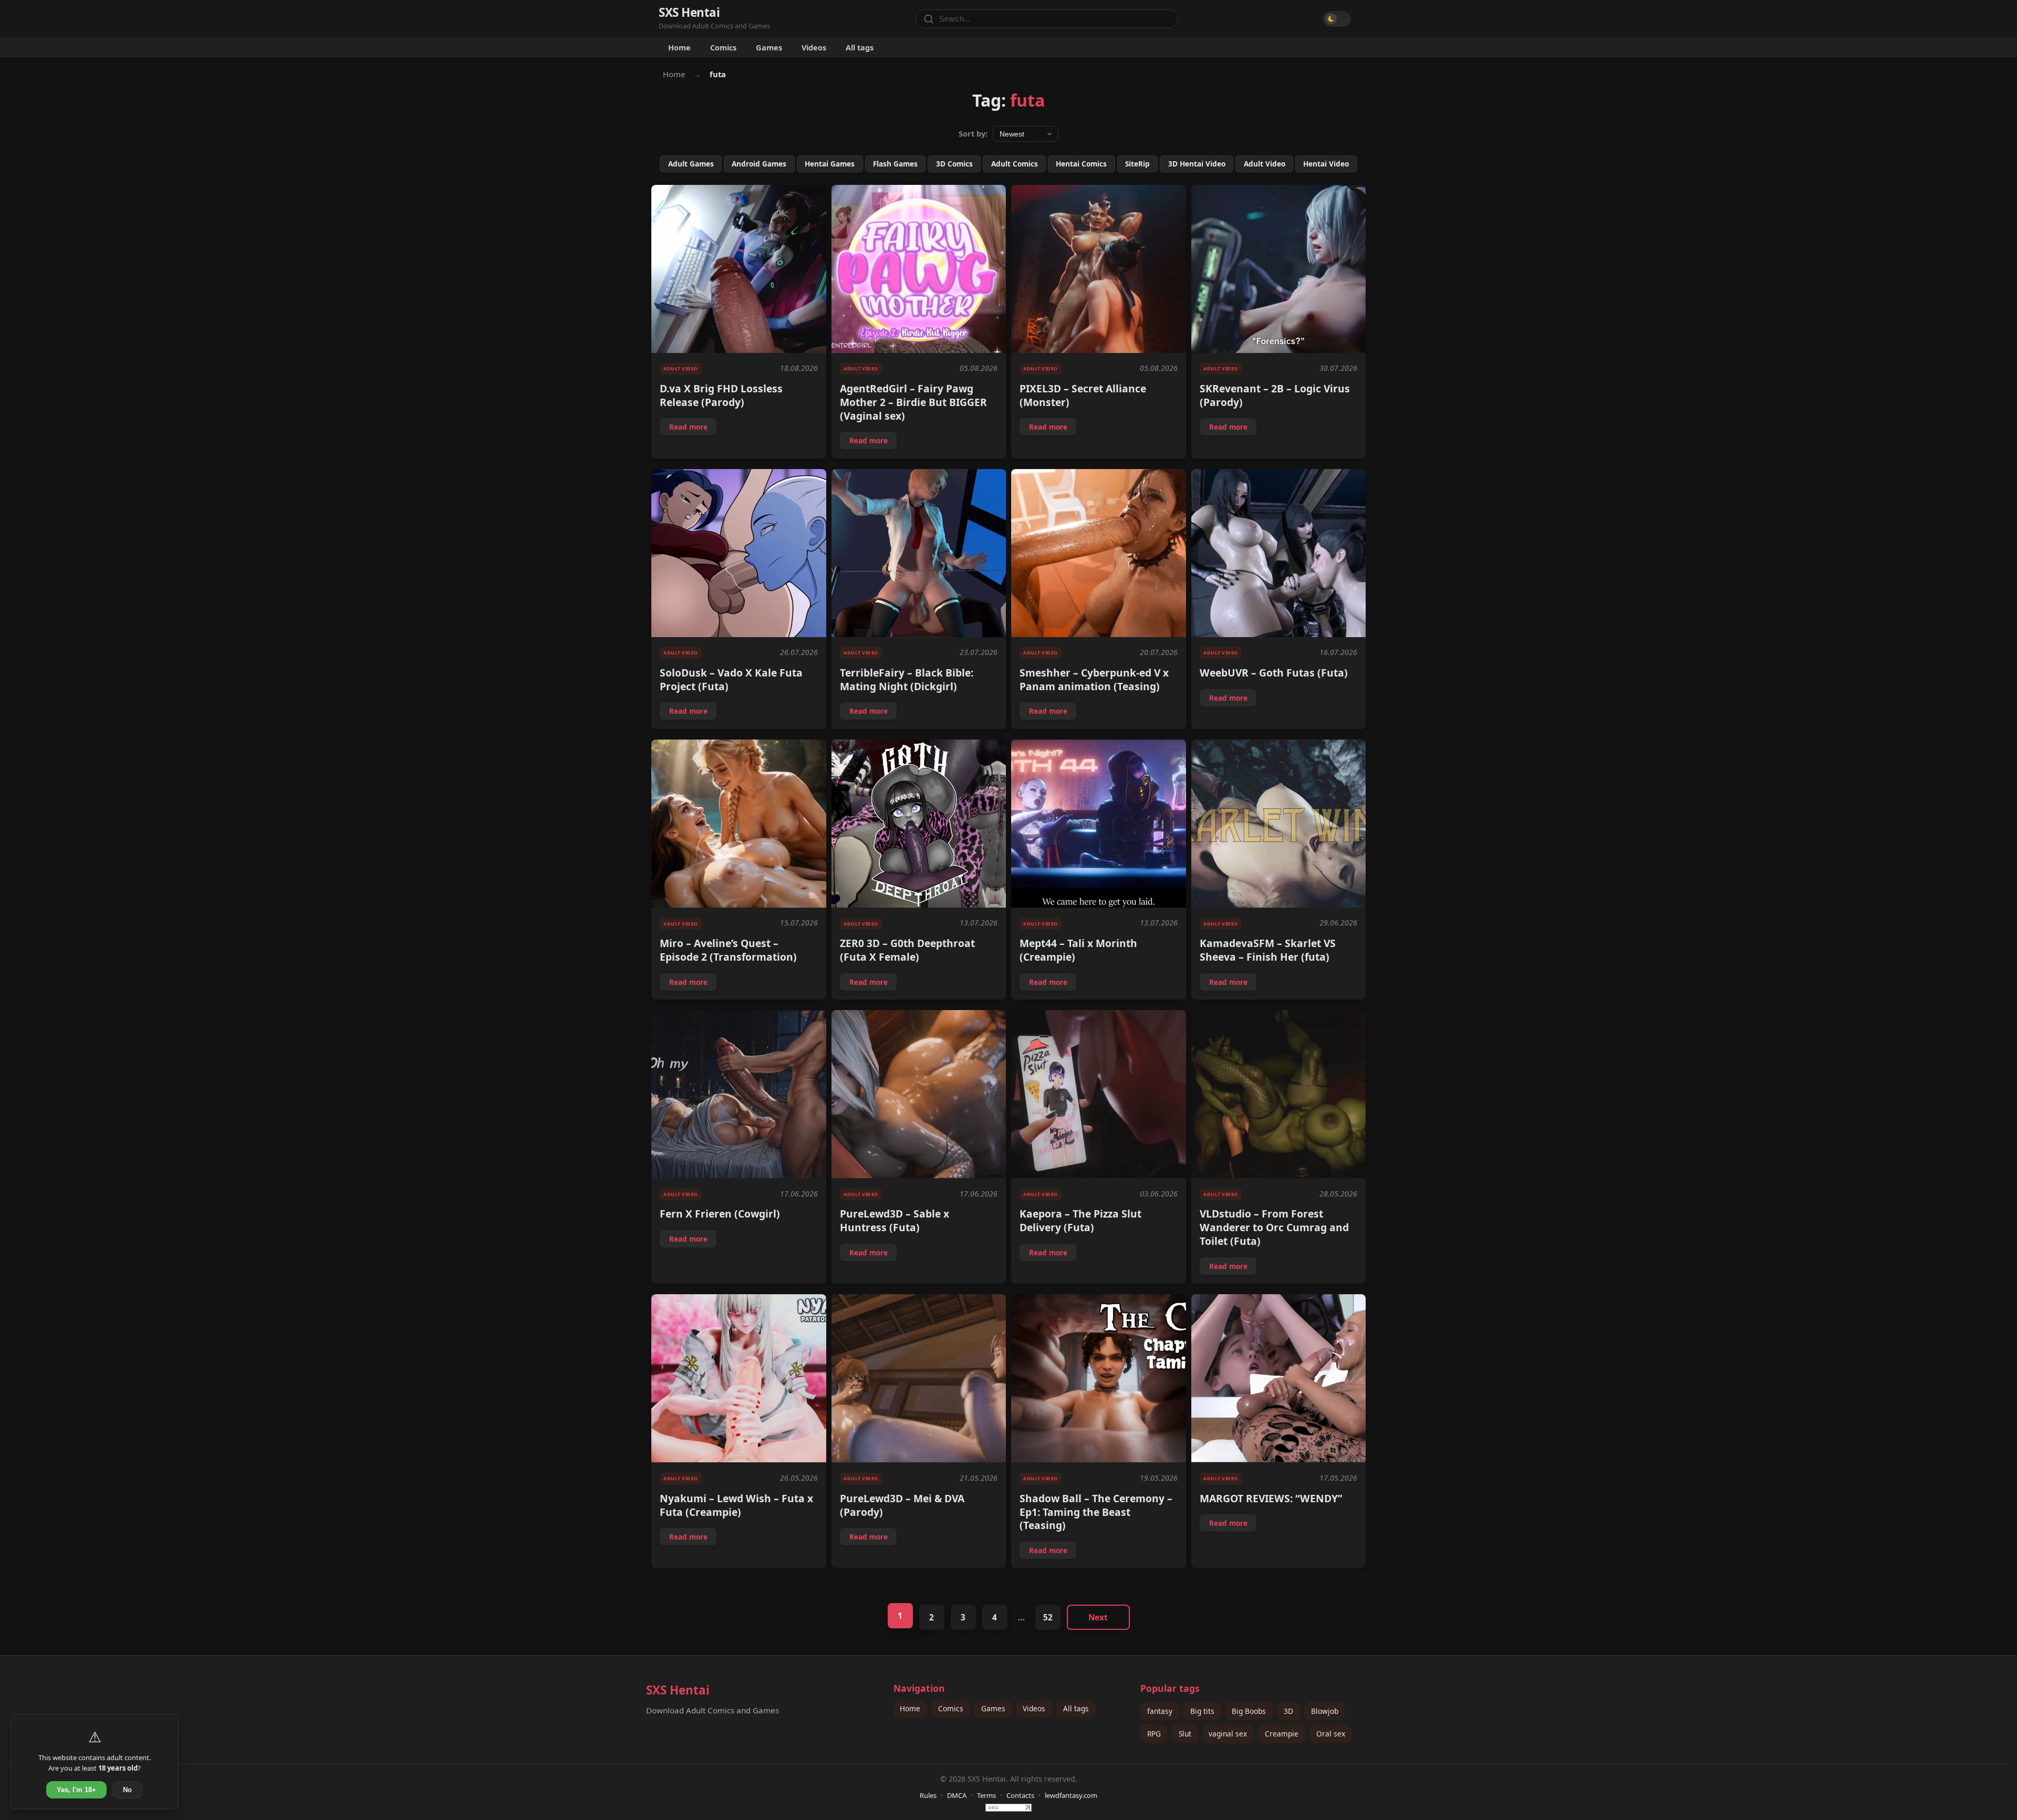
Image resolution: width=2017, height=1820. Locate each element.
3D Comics (954, 164)
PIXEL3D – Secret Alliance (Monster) (1083, 395)
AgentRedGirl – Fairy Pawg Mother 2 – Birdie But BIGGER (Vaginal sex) (913, 402)
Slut (1185, 1734)
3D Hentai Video (1197, 164)
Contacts (1020, 1795)
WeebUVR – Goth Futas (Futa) (1274, 673)
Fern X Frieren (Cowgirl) (720, 1214)
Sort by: (973, 134)
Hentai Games (830, 164)
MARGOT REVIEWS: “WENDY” (1271, 1498)
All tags (860, 47)
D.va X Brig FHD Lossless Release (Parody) (721, 395)
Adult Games (691, 164)
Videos (814, 47)
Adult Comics (1015, 164)
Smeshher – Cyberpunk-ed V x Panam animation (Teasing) (1094, 679)
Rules (928, 1795)
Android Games (759, 164)
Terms (986, 1795)
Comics (723, 47)
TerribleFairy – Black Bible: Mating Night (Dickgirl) (907, 679)
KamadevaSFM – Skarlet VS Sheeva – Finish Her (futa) (1268, 950)
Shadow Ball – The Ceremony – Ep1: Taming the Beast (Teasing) (1096, 1512)
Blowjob (1325, 1711)
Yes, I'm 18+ (76, 1790)
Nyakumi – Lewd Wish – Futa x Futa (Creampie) (736, 1505)
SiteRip (1137, 164)
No (127, 1790)
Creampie (1282, 1734)
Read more (693, 429)
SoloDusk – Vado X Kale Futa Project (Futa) (731, 679)
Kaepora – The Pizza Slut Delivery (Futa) (1080, 1220)
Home (679, 47)
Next (1098, 1617)
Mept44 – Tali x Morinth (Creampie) (1078, 950)
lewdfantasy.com (1071, 1795)
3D (1288, 1711)
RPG (1154, 1734)
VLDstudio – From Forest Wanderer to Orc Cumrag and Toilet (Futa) (1274, 1227)
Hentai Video (1326, 164)
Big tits (1202, 1711)
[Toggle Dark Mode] (1337, 19)
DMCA (957, 1795)
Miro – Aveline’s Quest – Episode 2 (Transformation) (728, 950)
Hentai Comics (1081, 164)
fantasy (1160, 1711)
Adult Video (1265, 164)
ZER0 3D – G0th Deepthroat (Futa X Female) (907, 950)
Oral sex (1331, 1734)
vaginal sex (1228, 1734)
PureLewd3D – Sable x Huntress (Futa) (895, 1220)
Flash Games (895, 164)
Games (769, 47)
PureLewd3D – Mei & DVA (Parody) (902, 1505)
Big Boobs (1249, 1711)
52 (1048, 1617)
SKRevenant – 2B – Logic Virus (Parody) (1275, 395)
